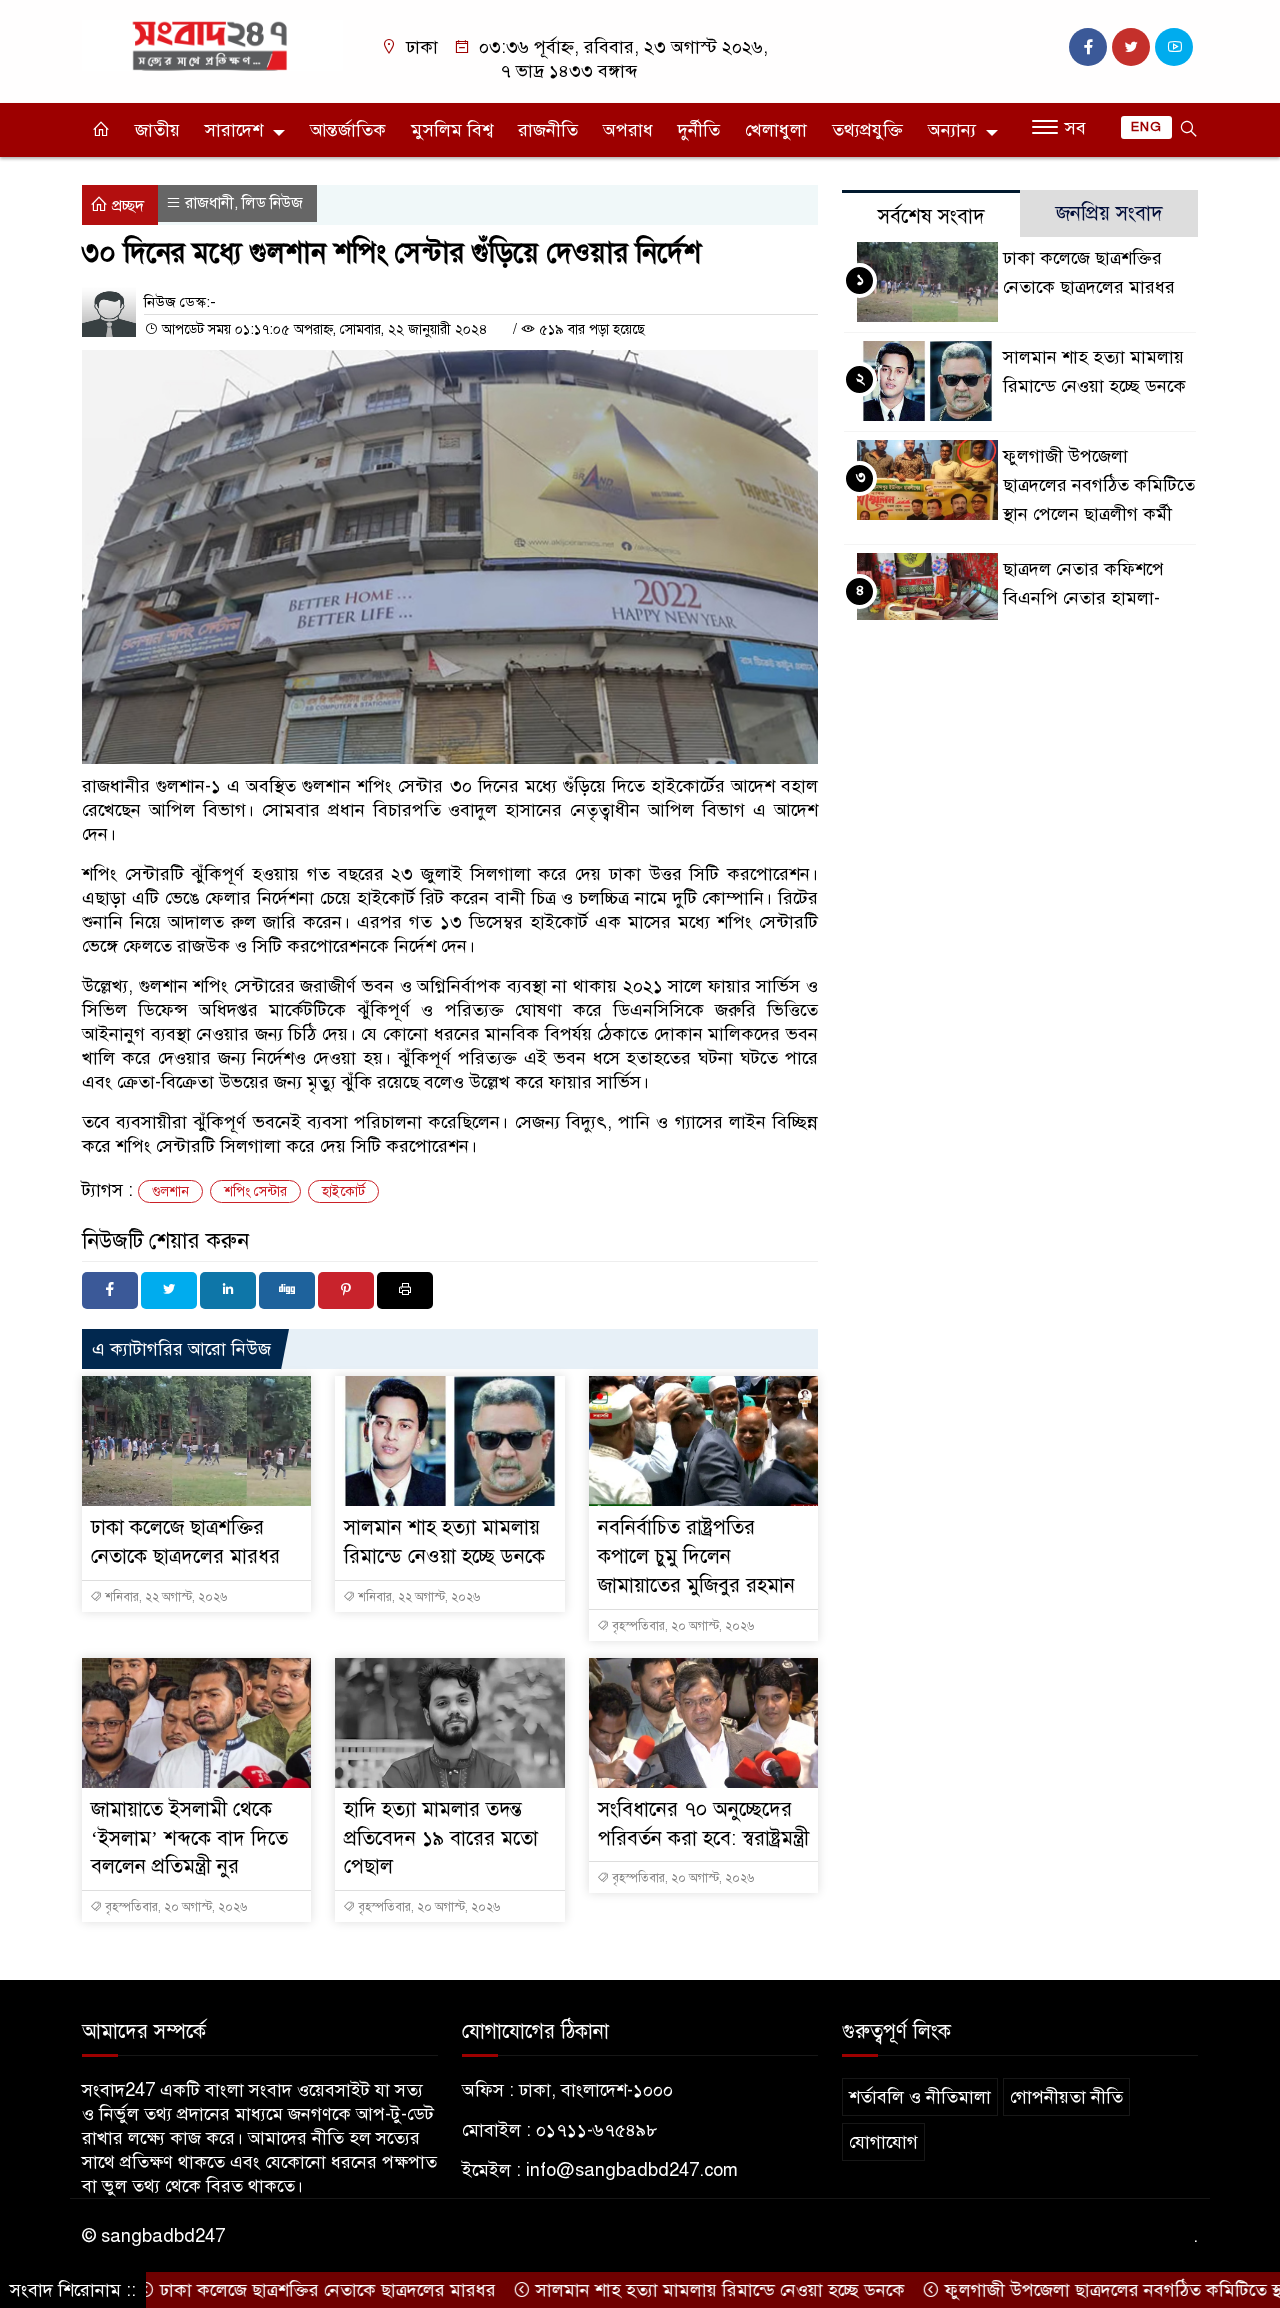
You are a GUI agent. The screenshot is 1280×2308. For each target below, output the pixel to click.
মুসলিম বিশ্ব (452, 130)
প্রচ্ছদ (126, 206)
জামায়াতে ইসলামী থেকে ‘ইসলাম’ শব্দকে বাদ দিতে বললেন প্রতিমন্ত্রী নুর (189, 1838)
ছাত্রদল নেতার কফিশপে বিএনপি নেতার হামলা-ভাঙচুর (1083, 598)
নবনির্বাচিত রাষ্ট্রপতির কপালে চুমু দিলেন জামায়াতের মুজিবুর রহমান (696, 1556)
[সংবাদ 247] (212, 44)
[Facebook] (110, 1290)
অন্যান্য (952, 130)
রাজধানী (209, 203)
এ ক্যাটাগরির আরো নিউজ (181, 1349)
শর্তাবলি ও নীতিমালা (920, 2097)
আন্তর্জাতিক (348, 130)
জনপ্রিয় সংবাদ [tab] (1109, 213)
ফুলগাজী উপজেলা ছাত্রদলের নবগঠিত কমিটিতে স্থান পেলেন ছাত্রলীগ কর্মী (1099, 485)
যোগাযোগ (883, 2142)
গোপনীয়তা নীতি (1066, 2097)
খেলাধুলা (776, 130)
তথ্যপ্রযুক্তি (867, 130)
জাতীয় (157, 130)
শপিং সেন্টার (255, 1191)
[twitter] (1131, 47)
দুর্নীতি (699, 130)
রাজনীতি (548, 130)
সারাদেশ (234, 130)
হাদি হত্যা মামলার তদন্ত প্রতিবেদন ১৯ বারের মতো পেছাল (441, 1838)
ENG (1146, 127)
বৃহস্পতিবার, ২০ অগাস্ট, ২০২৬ (681, 1626)
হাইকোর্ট (343, 1191)
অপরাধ (628, 130)
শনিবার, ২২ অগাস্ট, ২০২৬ (164, 1597)
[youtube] (1174, 47)
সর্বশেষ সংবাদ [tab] (931, 216)
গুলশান (170, 1191)
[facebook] (1088, 47)
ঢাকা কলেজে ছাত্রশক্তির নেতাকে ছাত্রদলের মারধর (279, 2290)
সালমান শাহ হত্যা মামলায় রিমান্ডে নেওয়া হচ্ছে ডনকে (672, 2290)
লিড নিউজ (272, 203)
